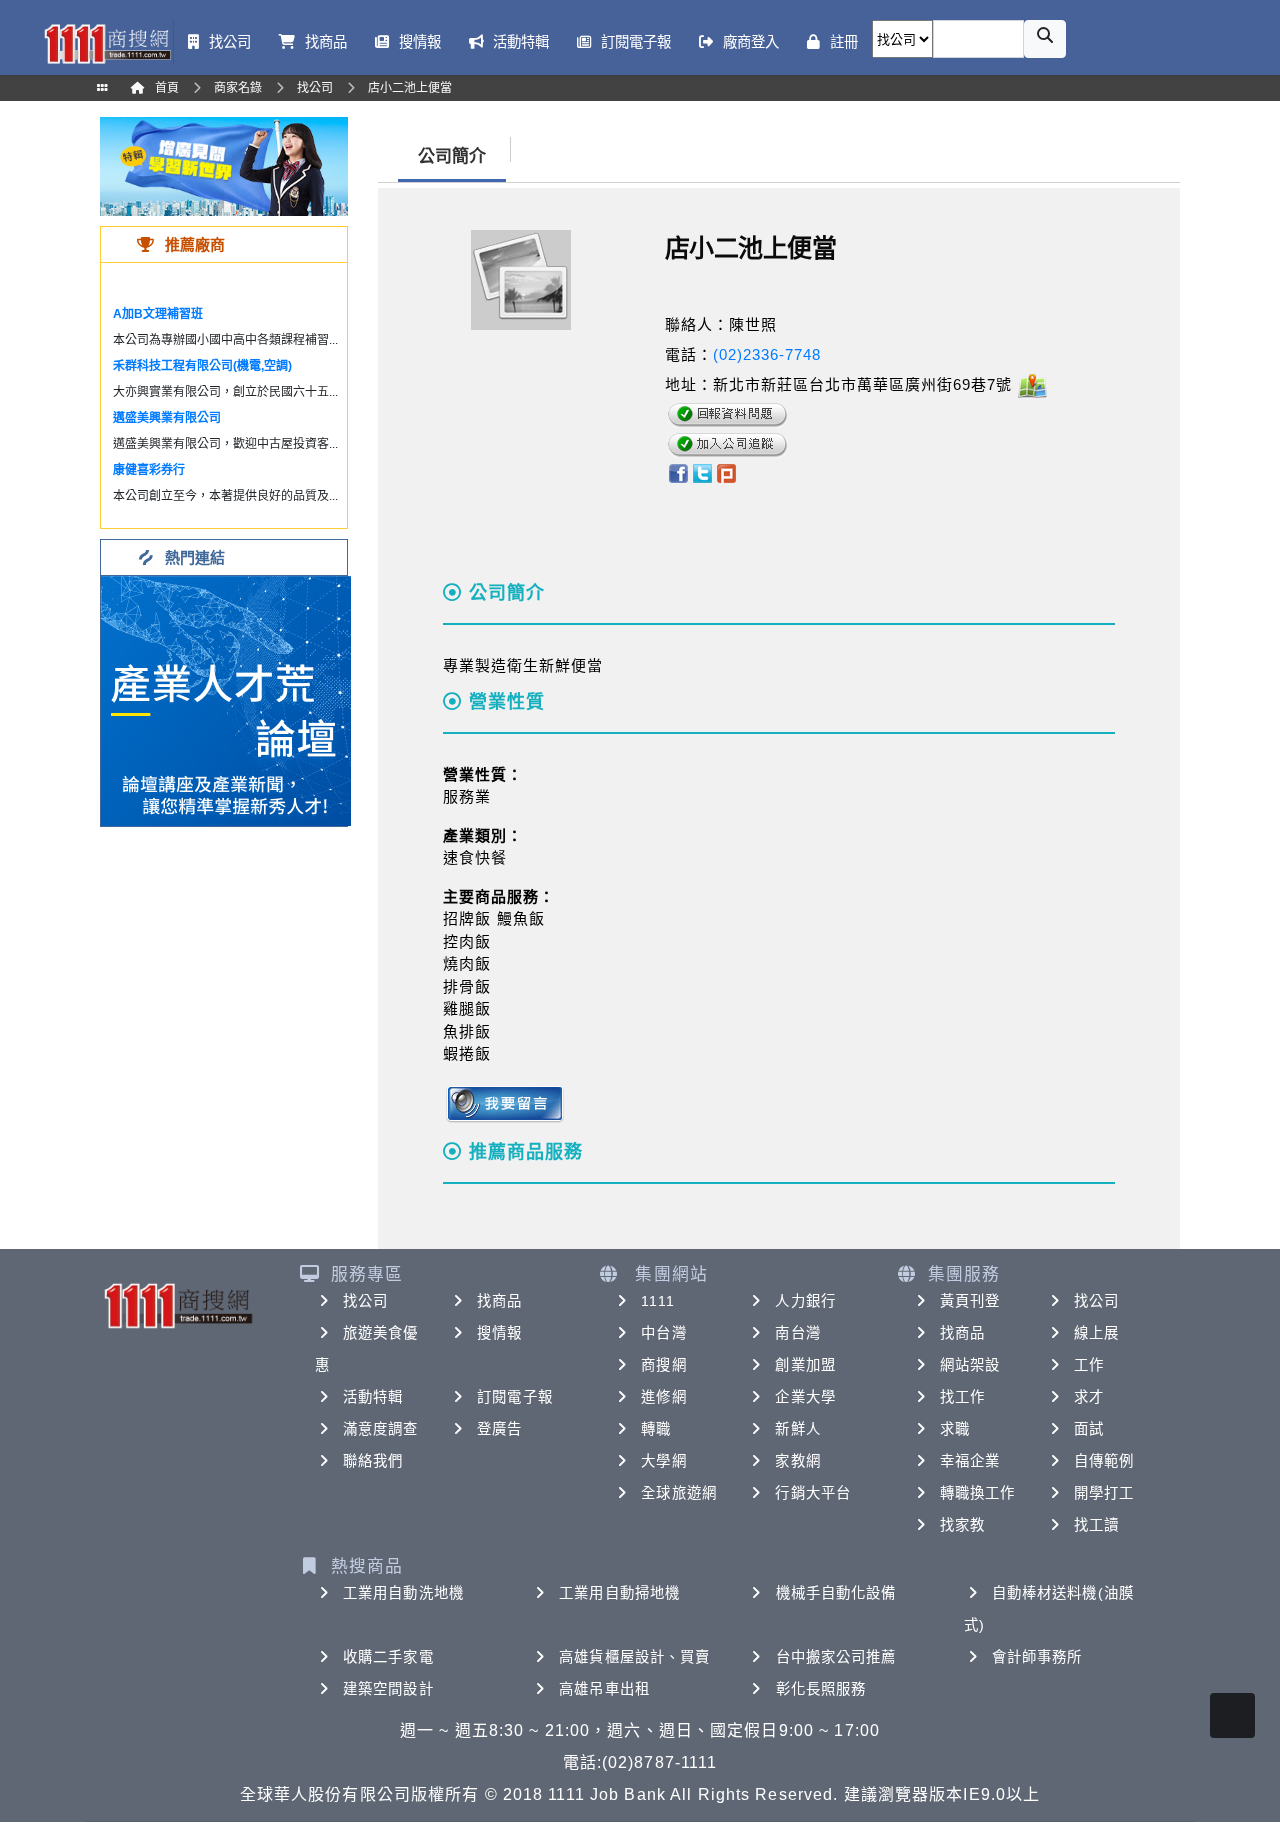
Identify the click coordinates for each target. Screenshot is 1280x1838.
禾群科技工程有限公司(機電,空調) (202, 366)
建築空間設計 (388, 1689)
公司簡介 (452, 156)
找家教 (962, 1525)
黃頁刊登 (970, 1301)
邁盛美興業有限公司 (167, 418)
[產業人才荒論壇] (226, 699)
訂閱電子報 (515, 1397)
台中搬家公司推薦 (836, 1657)
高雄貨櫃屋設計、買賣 (634, 1657)
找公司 (365, 1301)
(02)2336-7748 (767, 354)
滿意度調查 (381, 1429)
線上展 (1096, 1333)
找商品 (499, 1301)
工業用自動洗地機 (403, 1593)
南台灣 (797, 1333)
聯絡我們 (373, 1461)
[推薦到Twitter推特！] (702, 472)
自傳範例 (1104, 1461)
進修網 (663, 1397)
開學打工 (1104, 1493)
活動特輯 (373, 1397)
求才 (1089, 1397)
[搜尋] (1045, 39)
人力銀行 (805, 1301)
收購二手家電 (388, 1657)
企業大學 (805, 1397)
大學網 (663, 1461)
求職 (955, 1429)
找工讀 (1096, 1525)
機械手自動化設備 (836, 1593)
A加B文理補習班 (158, 314)
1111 (657, 1301)
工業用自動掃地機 (619, 1593)
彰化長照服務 (821, 1689)
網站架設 (970, 1365)
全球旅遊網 (679, 1493)
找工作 (962, 1397)
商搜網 (663, 1365)
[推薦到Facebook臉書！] (677, 472)
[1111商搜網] (107, 42)
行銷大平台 (813, 1493)
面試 (1089, 1429)
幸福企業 (970, 1461)
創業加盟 (805, 1365)
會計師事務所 (1037, 1657)
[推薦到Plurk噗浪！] (727, 472)
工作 (1089, 1365)
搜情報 (499, 1333)
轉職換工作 (978, 1493)
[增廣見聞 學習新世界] (224, 165)
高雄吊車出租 (604, 1689)
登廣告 (499, 1429)
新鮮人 (797, 1429)
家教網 (797, 1461)
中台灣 (663, 1333)
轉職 (656, 1429)
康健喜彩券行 (149, 470)
